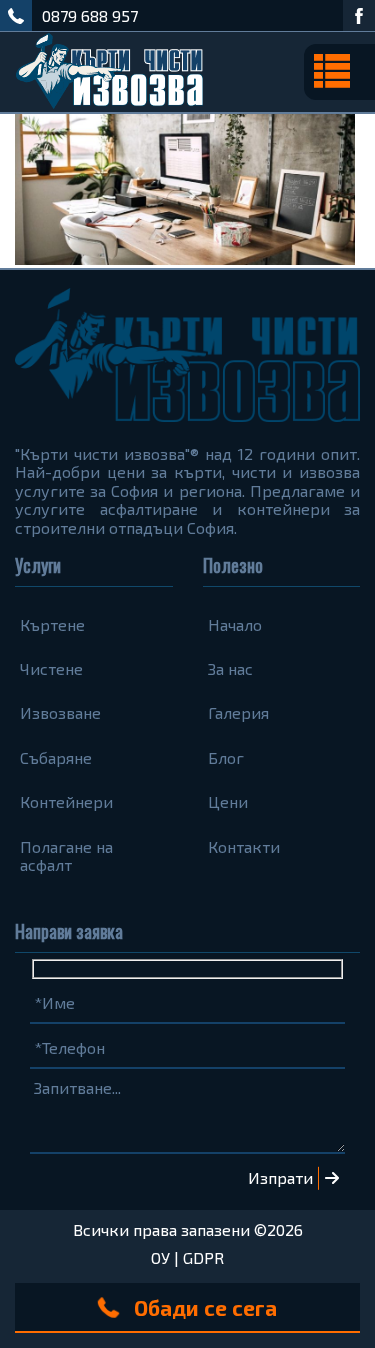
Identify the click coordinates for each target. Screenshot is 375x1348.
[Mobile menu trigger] (339, 72)
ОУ (160, 1257)
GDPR (203, 1257)
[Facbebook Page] (359, 15)
